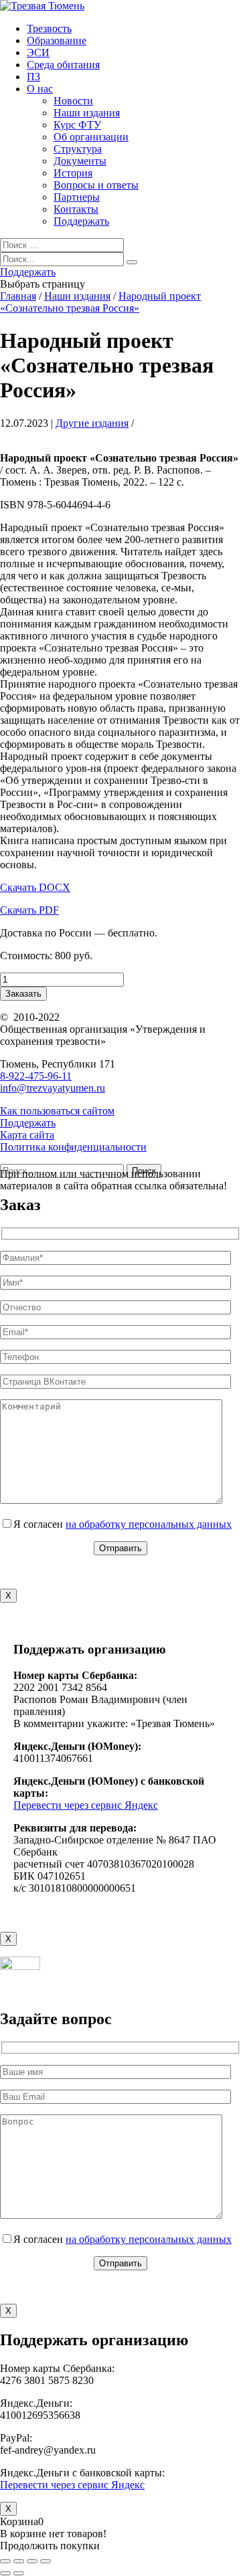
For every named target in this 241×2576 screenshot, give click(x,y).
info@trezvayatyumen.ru (53, 1088)
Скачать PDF (29, 910)
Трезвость (49, 28)
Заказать (23, 994)
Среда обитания (63, 65)
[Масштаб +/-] (46, 2561)
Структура (78, 149)
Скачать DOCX (35, 887)
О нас (40, 89)
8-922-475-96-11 (36, 1076)
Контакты (76, 209)
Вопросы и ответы (96, 185)
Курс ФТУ (77, 125)
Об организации (91, 137)
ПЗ (33, 77)
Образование (57, 40)
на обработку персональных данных (149, 1524)
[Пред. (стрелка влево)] (5, 2573)
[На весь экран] (32, 2561)
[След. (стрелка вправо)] (19, 2573)
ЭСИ (38, 53)
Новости (73, 101)
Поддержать (81, 221)
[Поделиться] (19, 2561)
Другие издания (92, 423)
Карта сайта (27, 1135)
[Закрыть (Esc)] (5, 2561)
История (73, 173)
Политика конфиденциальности (73, 1147)
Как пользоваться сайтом (57, 1111)
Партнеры (77, 197)
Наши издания (87, 113)
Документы (80, 161)
